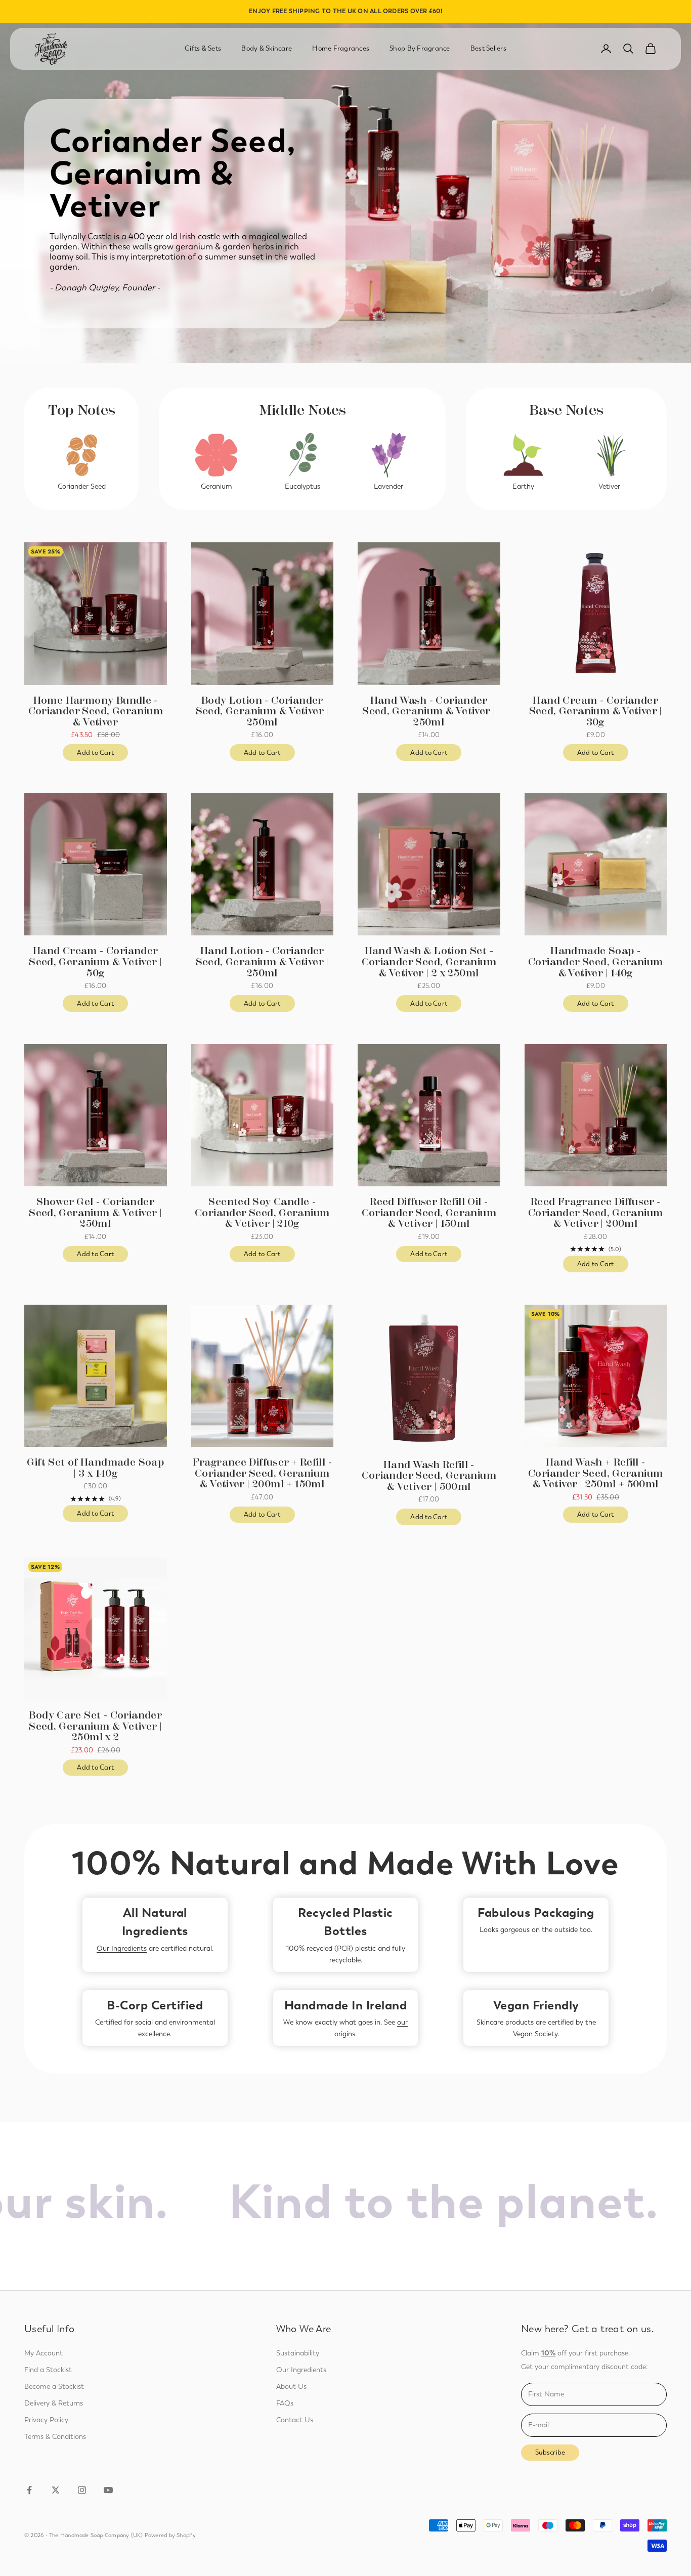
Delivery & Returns (54, 2403)
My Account (44, 2353)
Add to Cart (102, 755)
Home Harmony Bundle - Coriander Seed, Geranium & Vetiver (96, 712)
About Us (291, 2387)
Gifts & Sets (203, 48)
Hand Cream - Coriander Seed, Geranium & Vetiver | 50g (95, 962)
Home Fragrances (341, 48)
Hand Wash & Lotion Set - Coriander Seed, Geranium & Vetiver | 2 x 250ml (429, 962)
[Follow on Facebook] (29, 2490)
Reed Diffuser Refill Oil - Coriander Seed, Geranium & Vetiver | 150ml (429, 1213)
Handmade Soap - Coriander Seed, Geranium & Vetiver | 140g (595, 962)
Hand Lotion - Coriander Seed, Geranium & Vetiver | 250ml (262, 962)
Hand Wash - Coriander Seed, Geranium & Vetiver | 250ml (429, 712)
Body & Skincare (267, 48)
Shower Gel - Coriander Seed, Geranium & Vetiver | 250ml (95, 1213)
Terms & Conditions (55, 2437)
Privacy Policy (46, 2420)
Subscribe (550, 2452)
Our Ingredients (122, 1948)
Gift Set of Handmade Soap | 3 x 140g (95, 1468)
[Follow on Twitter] (56, 2490)
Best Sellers (488, 48)
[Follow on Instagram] (82, 2490)
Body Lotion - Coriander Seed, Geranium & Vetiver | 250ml (262, 712)
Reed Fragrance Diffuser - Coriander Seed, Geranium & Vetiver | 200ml (595, 1213)
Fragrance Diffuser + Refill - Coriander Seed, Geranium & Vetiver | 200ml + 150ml (262, 1473)
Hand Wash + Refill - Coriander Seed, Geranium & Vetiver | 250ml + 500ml (595, 1473)
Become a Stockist (54, 2387)
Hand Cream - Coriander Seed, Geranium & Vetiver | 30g (596, 712)
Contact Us (295, 2420)
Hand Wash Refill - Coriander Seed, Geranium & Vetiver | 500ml (429, 1476)
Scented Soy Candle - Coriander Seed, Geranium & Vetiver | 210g (262, 1213)
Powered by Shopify (170, 2535)
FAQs (285, 2403)
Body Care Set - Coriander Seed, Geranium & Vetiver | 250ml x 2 (95, 1726)
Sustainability (298, 2353)
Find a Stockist (48, 2370)
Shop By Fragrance (420, 48)
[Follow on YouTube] (108, 2490)
